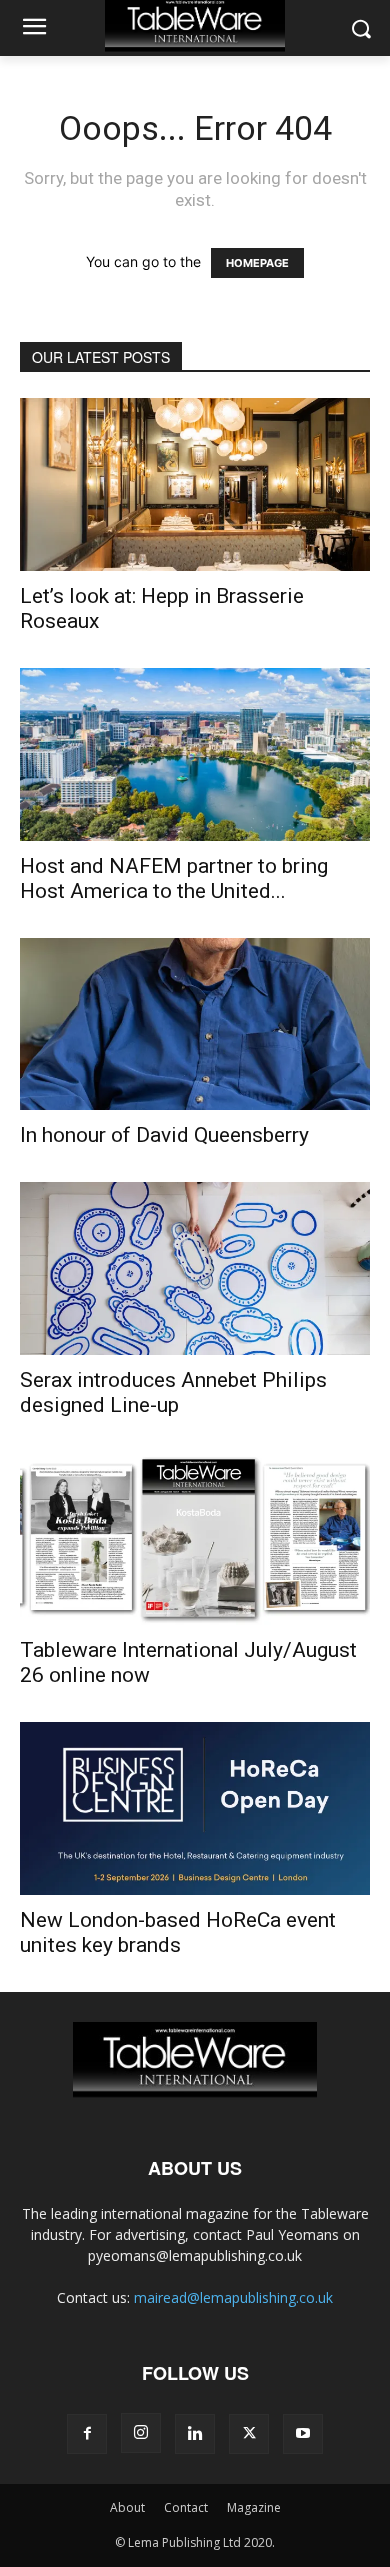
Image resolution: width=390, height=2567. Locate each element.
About (127, 2507)
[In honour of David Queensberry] (195, 1024)
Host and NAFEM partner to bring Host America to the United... (174, 878)
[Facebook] (87, 2434)
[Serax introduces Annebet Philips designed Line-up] (195, 1268)
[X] (249, 2434)
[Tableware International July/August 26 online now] (195, 1538)
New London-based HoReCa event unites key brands (178, 1932)
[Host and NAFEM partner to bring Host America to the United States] (195, 754)
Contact (186, 2507)
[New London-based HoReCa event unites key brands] (195, 1808)
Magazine (254, 2507)
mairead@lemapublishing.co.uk (233, 2297)
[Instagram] (141, 2433)
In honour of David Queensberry (164, 1135)
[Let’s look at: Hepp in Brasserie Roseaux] (195, 484)
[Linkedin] (195, 2434)
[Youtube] (303, 2434)
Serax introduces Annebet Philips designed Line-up (173, 1392)
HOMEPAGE (257, 263)
